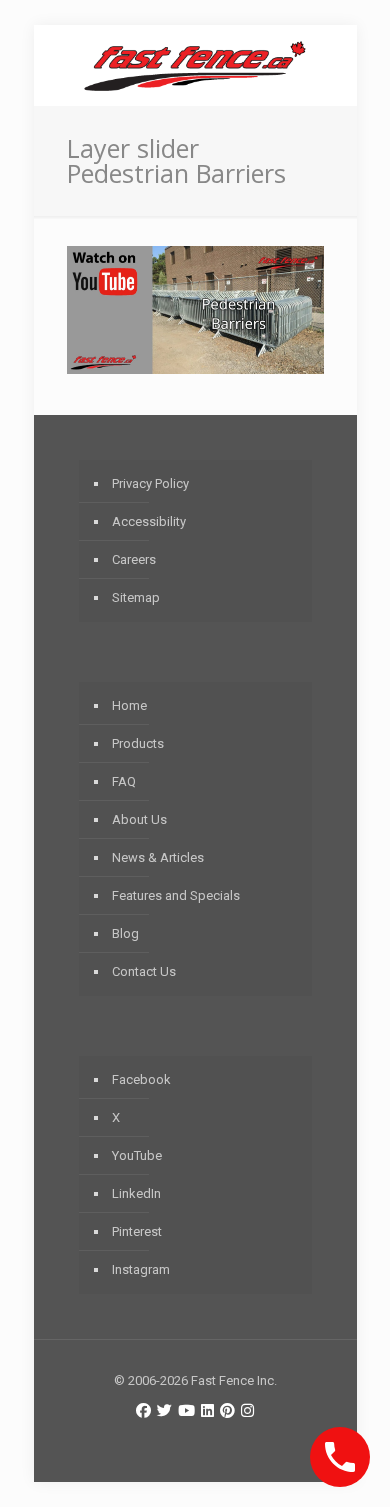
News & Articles (158, 857)
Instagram (141, 1269)
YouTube (137, 1155)
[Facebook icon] (143, 1411)
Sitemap (136, 597)
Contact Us (144, 971)
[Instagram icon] (247, 1411)
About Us (139, 819)
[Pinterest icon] (227, 1411)
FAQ (124, 781)
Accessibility (149, 521)
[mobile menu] (330, 65)
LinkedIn (136, 1193)
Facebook (141, 1079)
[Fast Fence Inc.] (195, 65)
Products (138, 743)
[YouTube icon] (186, 1411)
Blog (125, 933)
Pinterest (137, 1231)
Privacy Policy (150, 483)
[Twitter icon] (164, 1411)
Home (129, 705)
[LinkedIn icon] (207, 1411)
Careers (134, 559)
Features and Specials (176, 895)
